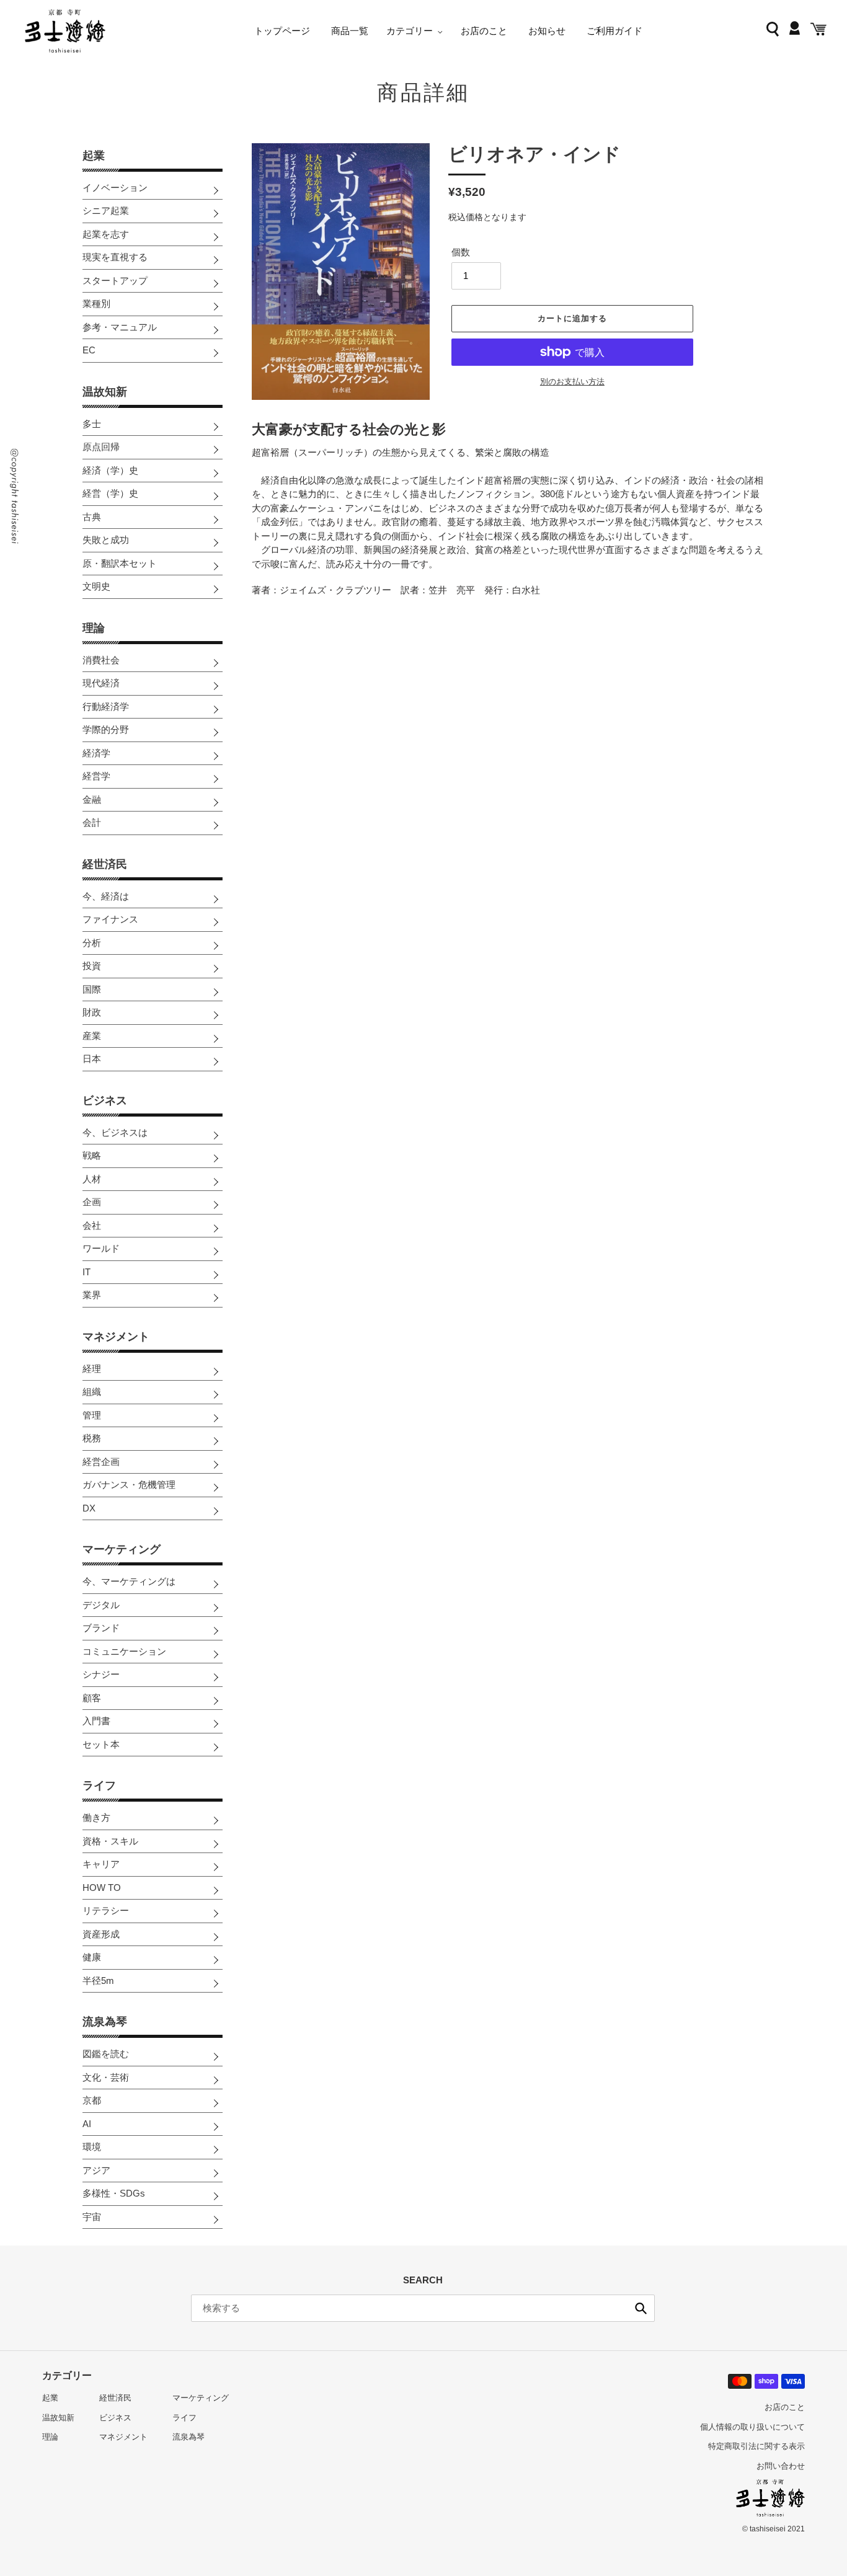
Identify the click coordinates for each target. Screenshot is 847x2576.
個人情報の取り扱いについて (752, 2427)
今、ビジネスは (115, 1132)
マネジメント (116, 1337)
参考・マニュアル (120, 327)
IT (86, 1272)
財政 (92, 1012)
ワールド (101, 1248)
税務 (92, 1438)
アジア (96, 2170)
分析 (92, 943)
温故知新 (105, 392)
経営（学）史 (110, 493)
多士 (92, 424)
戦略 (92, 1155)
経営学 (96, 776)
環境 (92, 2147)
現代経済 (101, 683)
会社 (92, 1225)
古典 (92, 517)
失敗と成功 (106, 540)
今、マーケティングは (129, 1581)
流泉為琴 (105, 2022)
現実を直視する (115, 257)
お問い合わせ (781, 2466)
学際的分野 (106, 729)
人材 (92, 1179)
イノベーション (115, 188)
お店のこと (785, 2407)
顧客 (92, 1698)
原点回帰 (101, 447)
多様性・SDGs (114, 2193)
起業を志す (106, 234)
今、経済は (106, 896)
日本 (92, 1059)
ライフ (99, 1786)
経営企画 (101, 1462)
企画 (92, 1202)
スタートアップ (115, 281)
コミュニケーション (124, 1651)
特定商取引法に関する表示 (756, 2446)
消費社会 (101, 660)
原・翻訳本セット (120, 563)
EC (89, 350)
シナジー (101, 1674)
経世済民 (105, 864)
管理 (92, 1415)
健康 (92, 1957)
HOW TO (102, 1888)
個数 (461, 252)
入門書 (96, 1721)
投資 (92, 966)
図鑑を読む (106, 2054)
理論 (94, 628)
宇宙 (92, 2217)
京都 (92, 2100)
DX (89, 1508)
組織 (92, 1392)
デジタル (101, 1605)
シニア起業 (106, 210)
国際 (92, 989)
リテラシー (106, 1910)
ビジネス (105, 1100)
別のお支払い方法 (572, 382)
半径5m (98, 1981)
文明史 (96, 586)
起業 (94, 156)
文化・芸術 (106, 2077)
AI (87, 2124)
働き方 (96, 1817)
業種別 (96, 303)
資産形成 (101, 1934)
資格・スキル (110, 1841)
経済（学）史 (110, 470)
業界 (92, 1295)
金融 (92, 799)
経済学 (96, 753)
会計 (92, 822)
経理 (92, 1369)
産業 (92, 1036)
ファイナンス (110, 919)
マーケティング (122, 1549)
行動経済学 (106, 706)
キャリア (101, 1864)
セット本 (101, 1744)
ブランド (101, 1628)
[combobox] (423, 2308)
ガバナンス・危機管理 (129, 1485)
